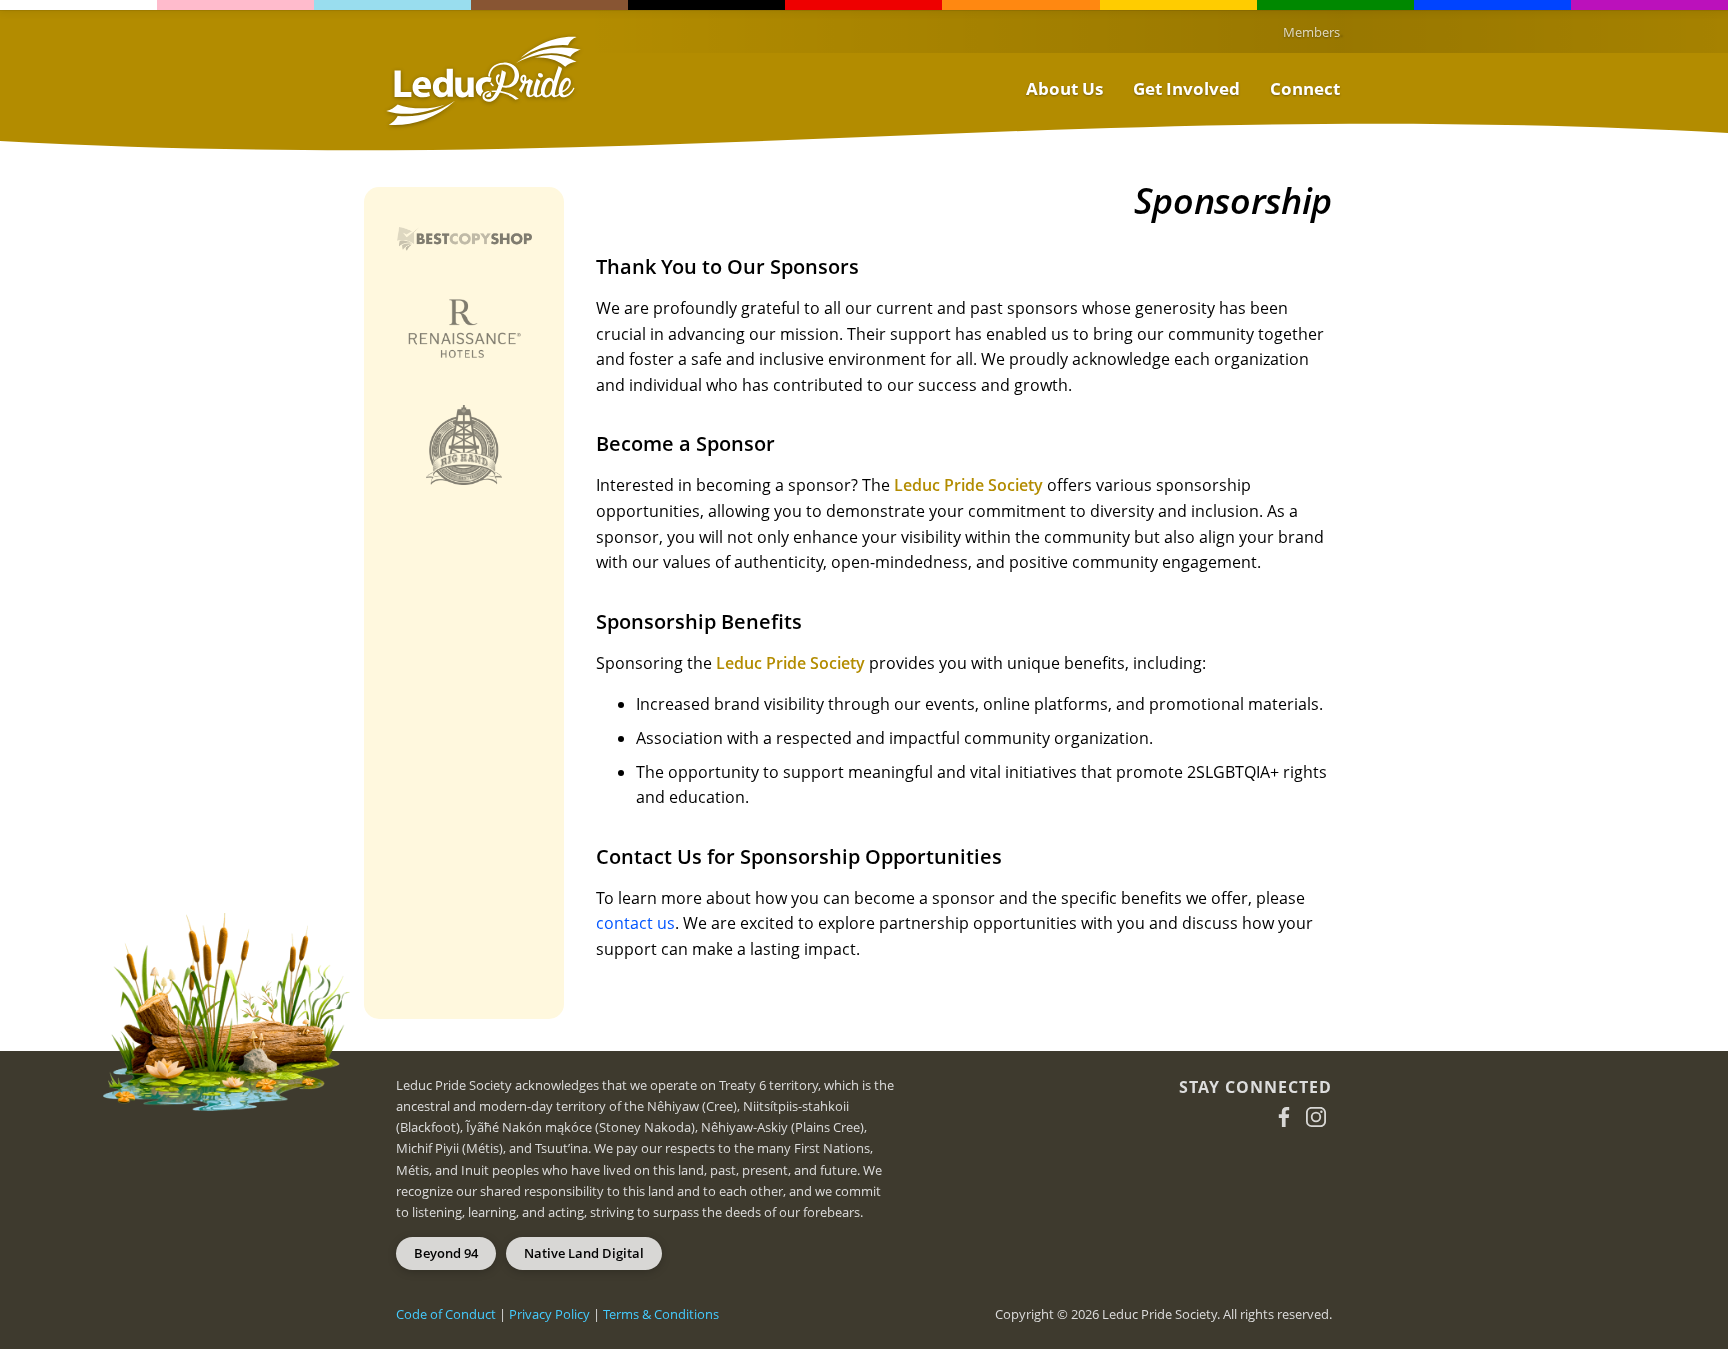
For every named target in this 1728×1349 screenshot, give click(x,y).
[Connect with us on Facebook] (1284, 1117)
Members (1311, 32)
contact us (635, 923)
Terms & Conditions (661, 1314)
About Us (1064, 88)
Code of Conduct (446, 1314)
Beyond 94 (446, 1253)
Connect (1305, 88)
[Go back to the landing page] (483, 81)
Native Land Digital (584, 1253)
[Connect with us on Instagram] (1316, 1117)
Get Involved (1186, 88)
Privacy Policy (549, 1314)
